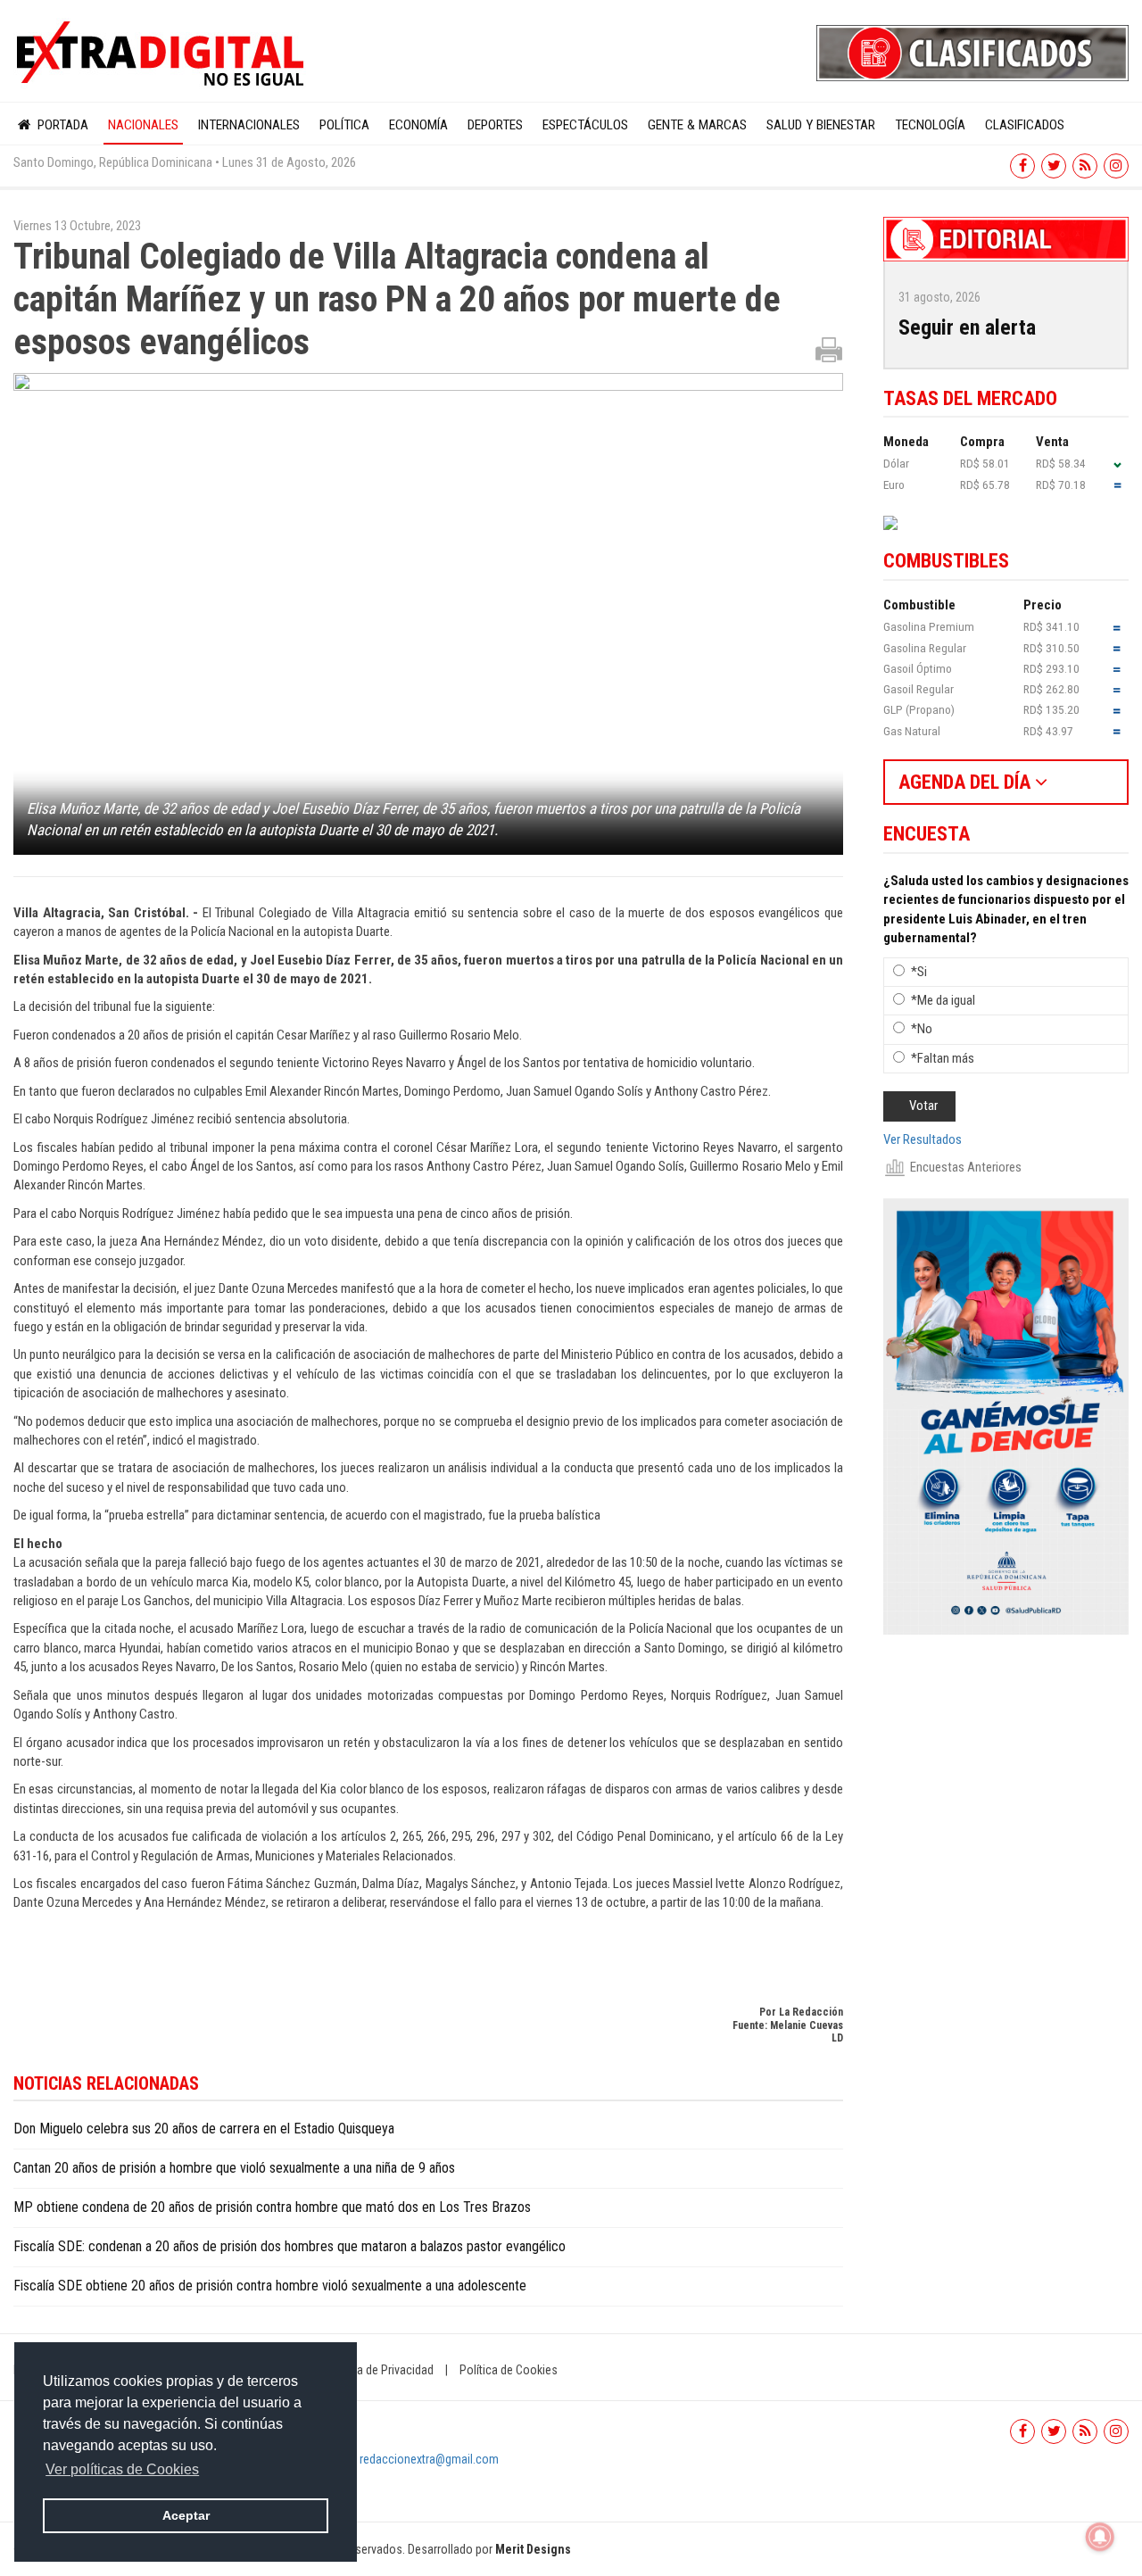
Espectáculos (585, 125)
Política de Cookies (509, 2370)
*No (922, 1029)
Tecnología (930, 125)
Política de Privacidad (379, 2370)
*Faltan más (943, 1058)
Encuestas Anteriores (966, 1167)
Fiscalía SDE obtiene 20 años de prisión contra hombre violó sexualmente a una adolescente (270, 2286)
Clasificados (1025, 125)
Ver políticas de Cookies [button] (122, 2469)
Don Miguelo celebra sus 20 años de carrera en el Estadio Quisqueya (204, 2129)
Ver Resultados (923, 1139)
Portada (61, 125)
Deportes (495, 125)
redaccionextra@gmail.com (429, 2459)
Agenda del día (967, 782)
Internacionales (249, 125)
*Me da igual (943, 1000)
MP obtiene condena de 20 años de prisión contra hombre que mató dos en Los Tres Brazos (272, 2207)
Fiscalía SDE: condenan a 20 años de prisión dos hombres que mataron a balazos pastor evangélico (290, 2246)
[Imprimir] (829, 349)
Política (344, 125)
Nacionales (143, 125)
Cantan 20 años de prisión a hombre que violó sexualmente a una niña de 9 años (234, 2168)
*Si (919, 972)
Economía (418, 125)
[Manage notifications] (1100, 2537)
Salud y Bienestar (821, 125)
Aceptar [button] (186, 2515)
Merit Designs (533, 2549)
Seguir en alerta (967, 327)
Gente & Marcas (697, 125)
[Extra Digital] (162, 54)
